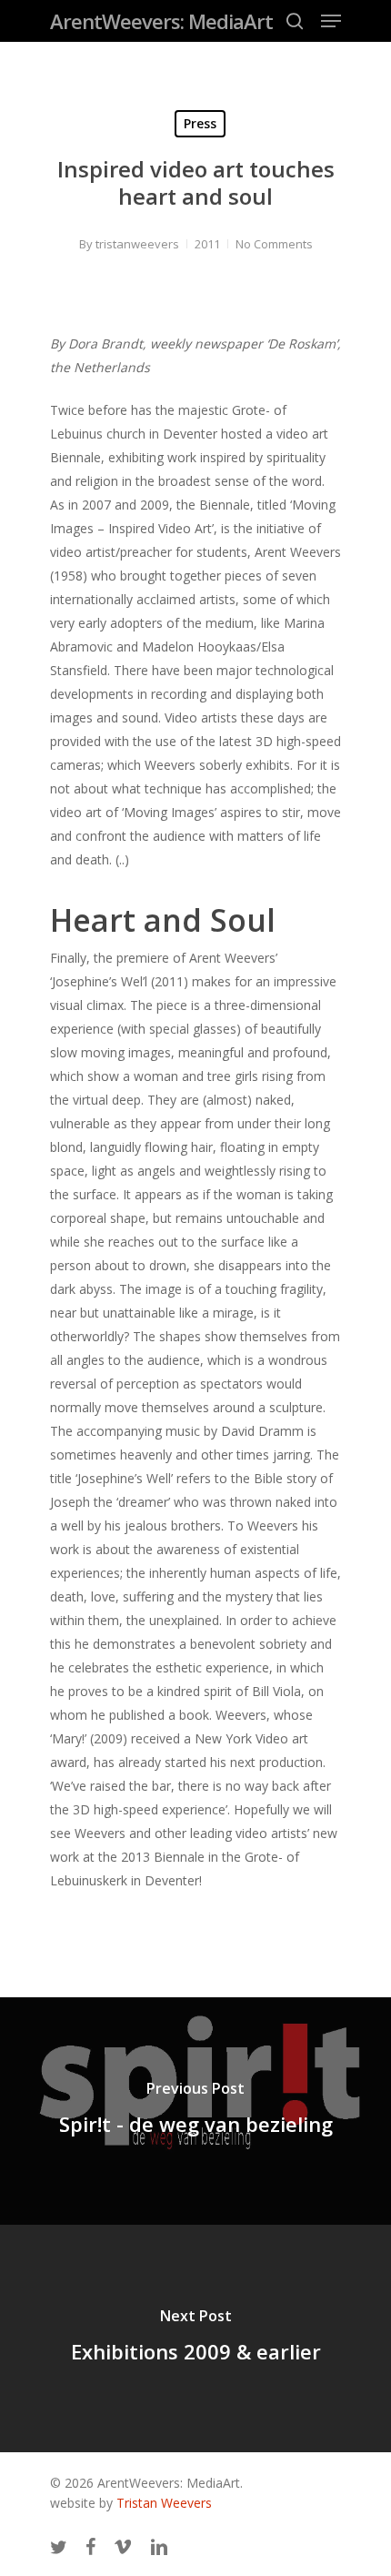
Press (200, 123)
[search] (295, 21)
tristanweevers (137, 244)
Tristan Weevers (164, 2503)
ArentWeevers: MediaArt (161, 21)
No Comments (274, 244)
